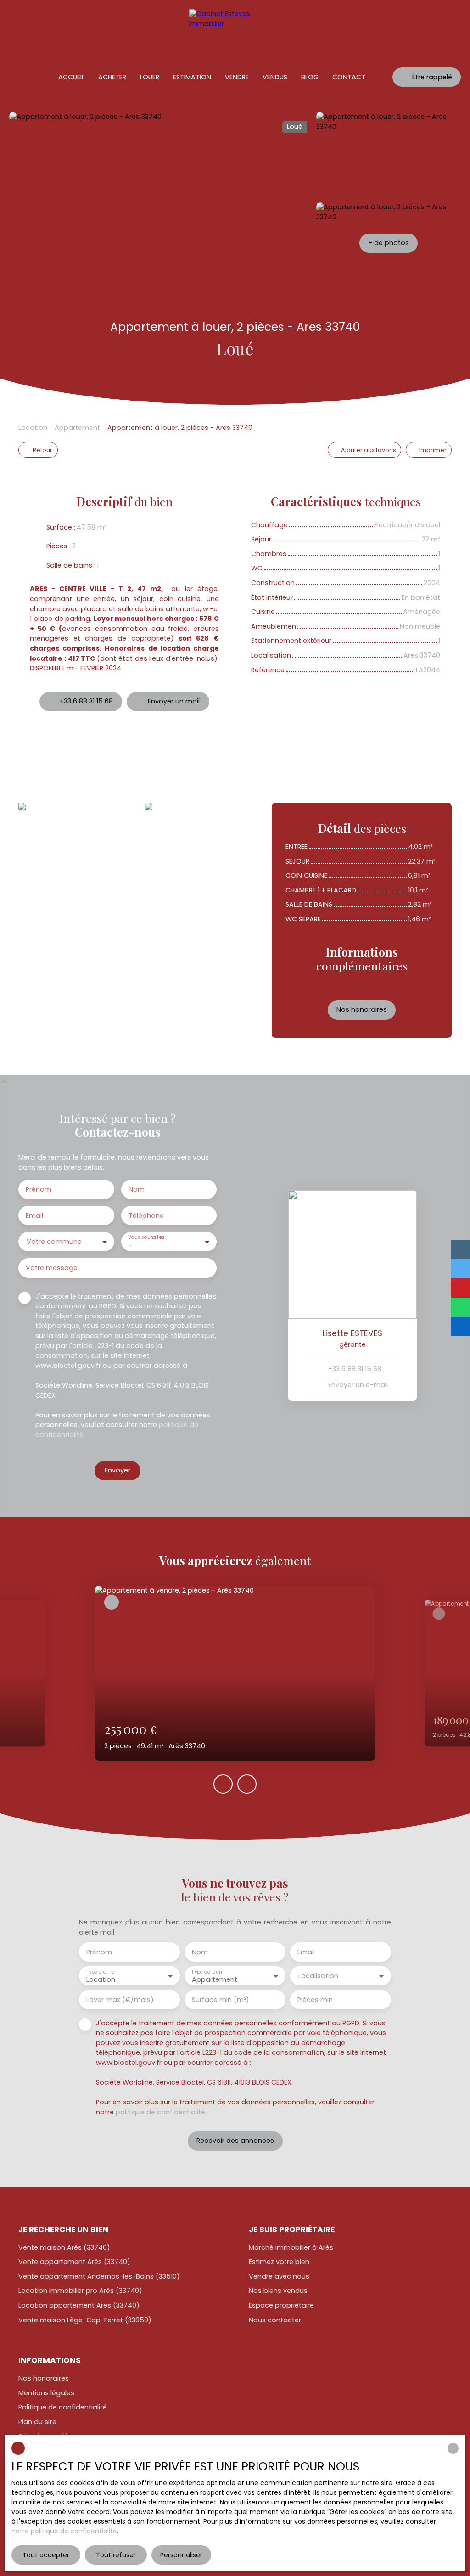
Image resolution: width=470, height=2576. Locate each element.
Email (34, 1216)
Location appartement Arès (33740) (79, 2305)
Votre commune (54, 1242)
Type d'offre (100, 1971)
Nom (137, 1189)
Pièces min (315, 2000)
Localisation (318, 1976)
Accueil (71, 77)
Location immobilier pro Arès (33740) (80, 2291)
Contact (349, 77)
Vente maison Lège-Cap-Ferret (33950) (85, 2320)
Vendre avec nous (279, 2276)
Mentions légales (46, 2393)
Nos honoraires (44, 2378)
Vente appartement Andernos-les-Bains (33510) (99, 2276)
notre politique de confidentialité (64, 2531)
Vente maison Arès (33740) (64, 2247)
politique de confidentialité (160, 2112)
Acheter (112, 77)
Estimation (192, 77)
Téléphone (146, 1216)
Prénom (39, 1189)
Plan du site (37, 2422)
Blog (310, 77)
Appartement (77, 428)
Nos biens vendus (278, 2291)
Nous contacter (275, 2320)
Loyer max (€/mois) (120, 2000)
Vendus (275, 77)
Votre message (52, 1268)
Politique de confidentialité (63, 2407)
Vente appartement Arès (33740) (74, 2262)
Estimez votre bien (279, 2262)
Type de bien (207, 1971)
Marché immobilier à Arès (291, 2247)
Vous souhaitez (146, 1237)
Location (33, 428)
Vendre (237, 77)
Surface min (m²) (221, 2000)
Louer (150, 77)
